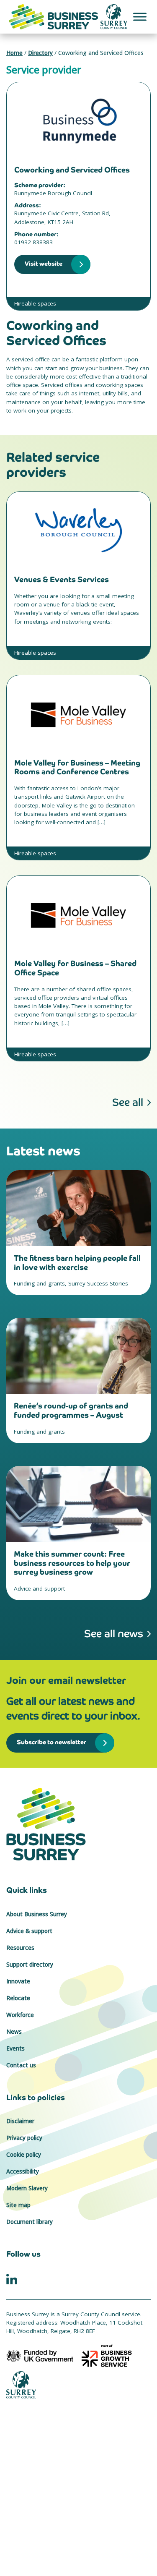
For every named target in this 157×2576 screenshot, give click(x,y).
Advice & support (29, 1931)
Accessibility (23, 2171)
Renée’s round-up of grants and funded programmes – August (71, 1410)
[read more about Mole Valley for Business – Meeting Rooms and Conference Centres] (78, 713)
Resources (20, 1948)
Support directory (30, 1965)
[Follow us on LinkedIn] (12, 2278)
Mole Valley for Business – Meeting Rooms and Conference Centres (77, 767)
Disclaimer (20, 2121)
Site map (18, 2205)
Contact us (21, 2065)
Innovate (18, 1981)
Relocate (18, 1998)
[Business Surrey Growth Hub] (78, 1824)
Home (14, 53)
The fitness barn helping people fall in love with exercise (77, 1263)
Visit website (44, 263)
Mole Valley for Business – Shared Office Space (75, 968)
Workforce (20, 2015)
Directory (40, 53)
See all (128, 1102)
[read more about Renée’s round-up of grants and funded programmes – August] (78, 1356)
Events (15, 2048)
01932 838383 (33, 242)
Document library (30, 2222)
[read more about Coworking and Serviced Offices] (78, 120)
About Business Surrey (37, 1914)
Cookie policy (24, 2155)
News (14, 2032)
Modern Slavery (27, 2188)
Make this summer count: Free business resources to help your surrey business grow (72, 1563)
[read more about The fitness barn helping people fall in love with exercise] (78, 1208)
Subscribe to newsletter (51, 1742)
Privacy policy (24, 2138)
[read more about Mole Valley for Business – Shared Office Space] (78, 914)
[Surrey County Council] (21, 2384)
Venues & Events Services (62, 579)
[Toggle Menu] (140, 17)
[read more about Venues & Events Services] (78, 530)
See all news (114, 1634)
